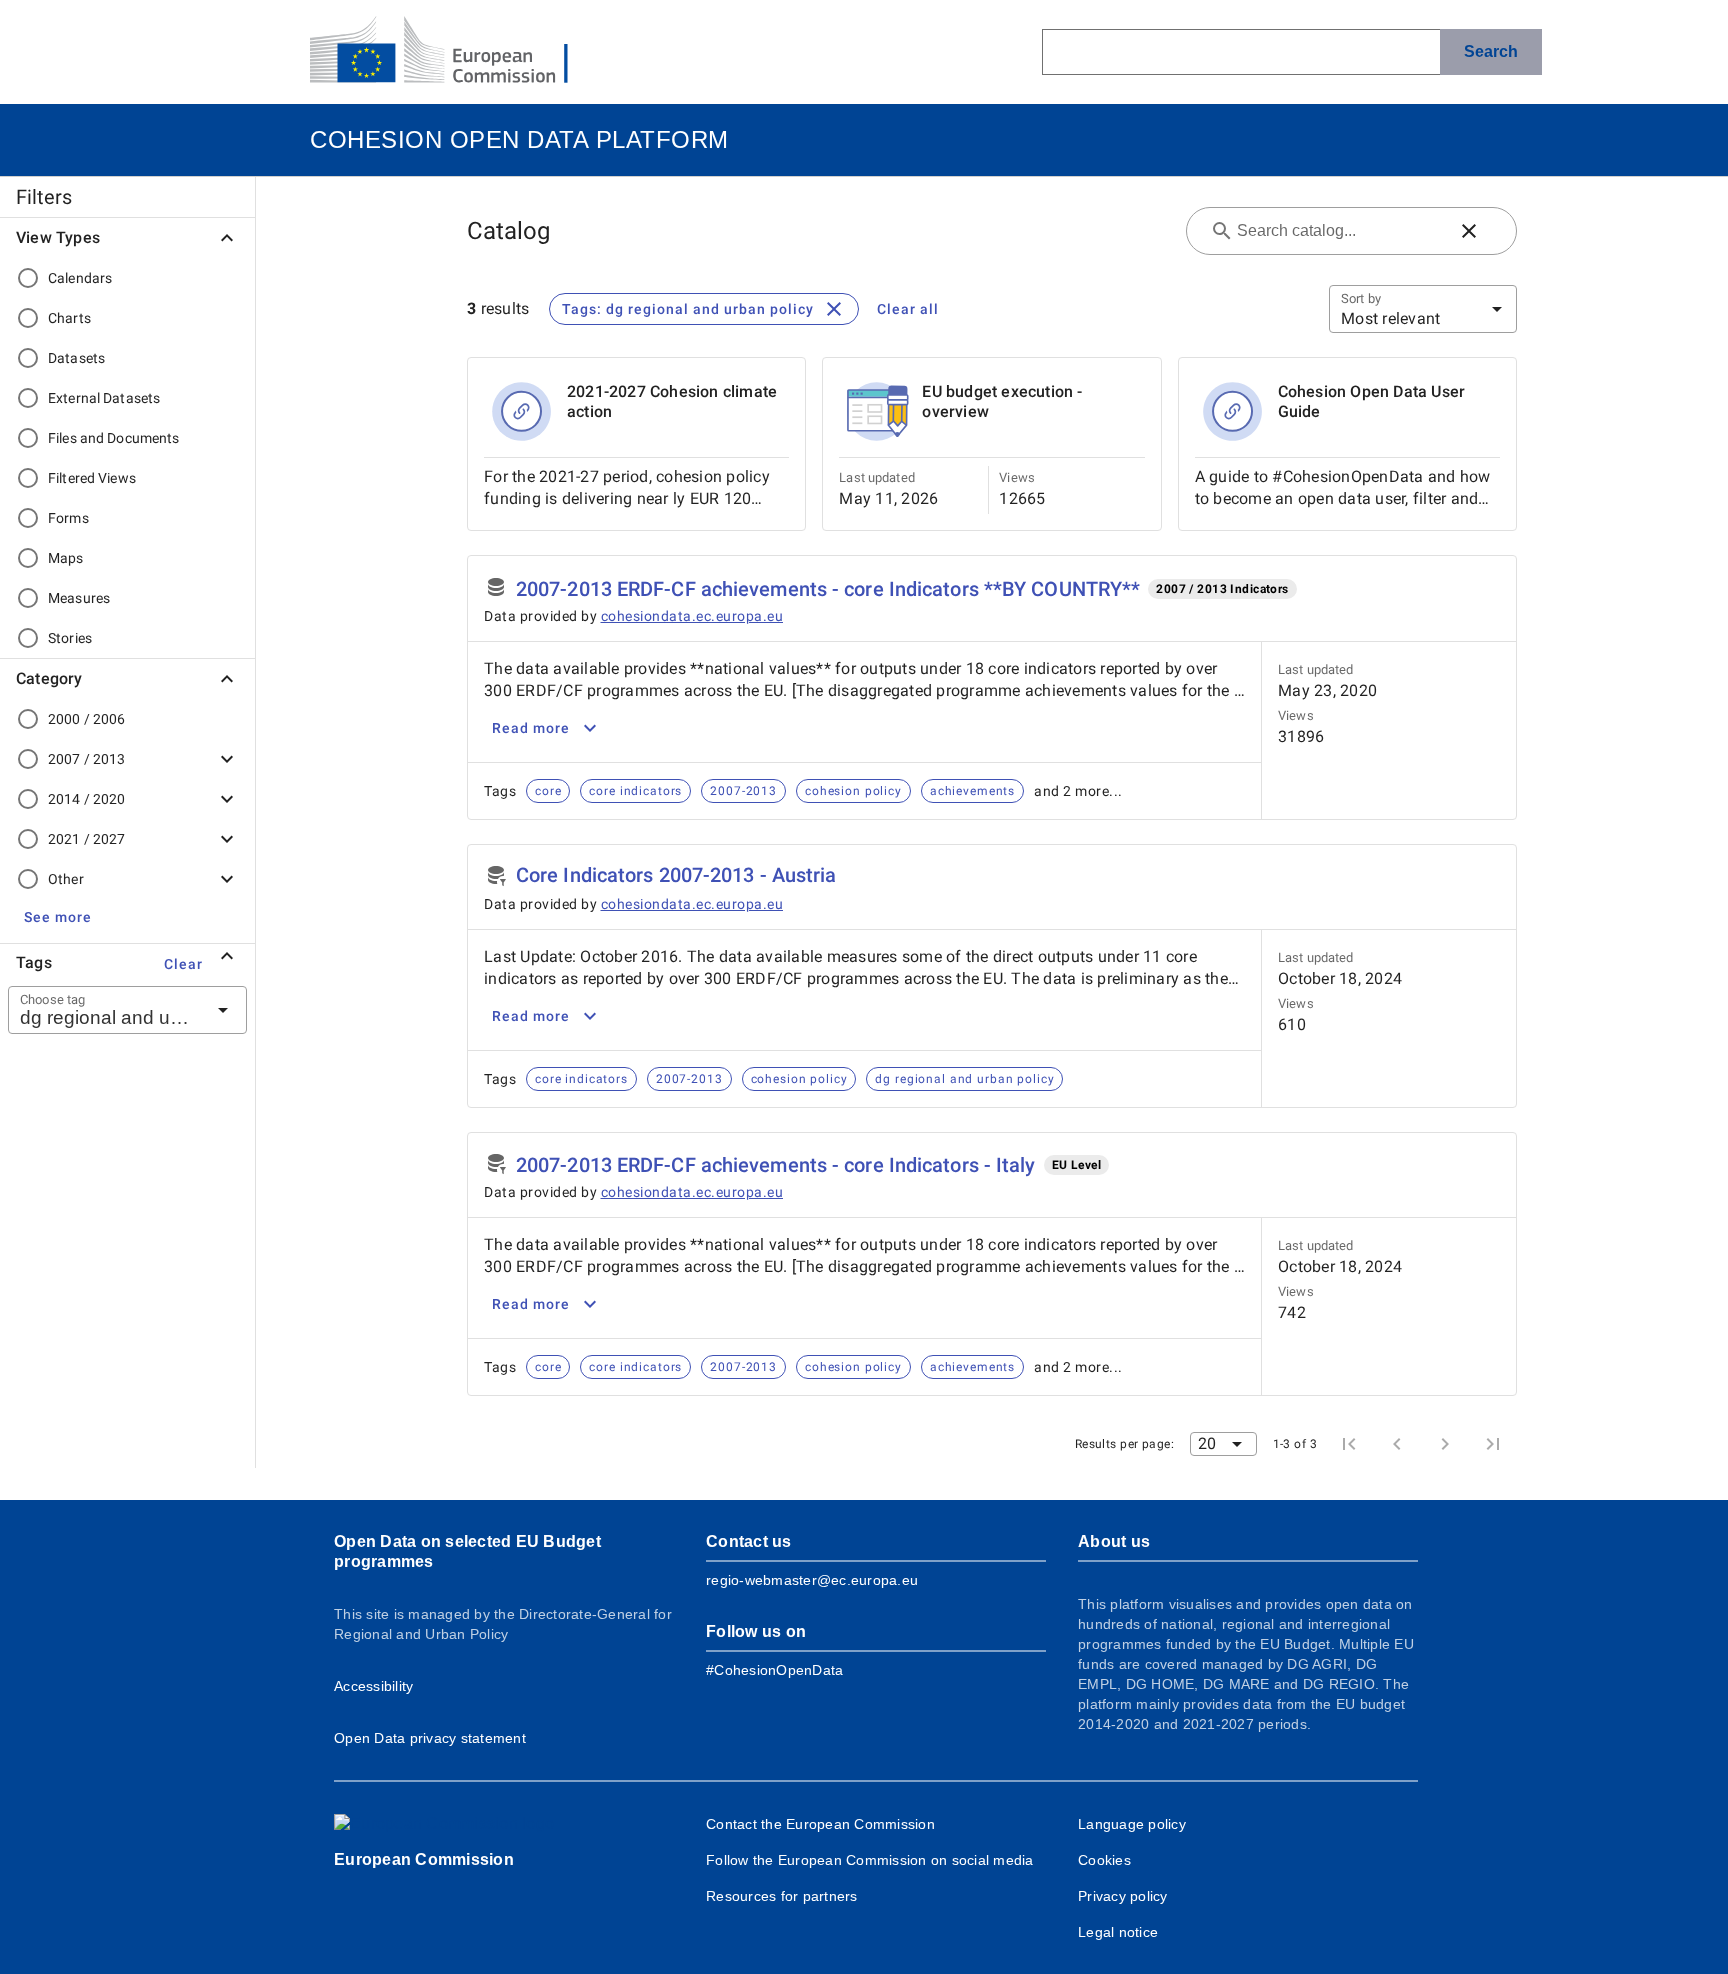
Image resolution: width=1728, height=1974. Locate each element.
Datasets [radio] (76, 358)
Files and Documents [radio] (114, 438)
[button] (58, 917)
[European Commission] (455, 52)
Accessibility (373, 1686)
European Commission (424, 1859)
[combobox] (103, 1010)
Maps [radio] (66, 558)
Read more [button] (531, 728)
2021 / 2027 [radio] (86, 839)
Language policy (1132, 1824)
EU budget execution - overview (1002, 401)
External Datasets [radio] (104, 398)
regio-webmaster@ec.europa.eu (812, 1580)
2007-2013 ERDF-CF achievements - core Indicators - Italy (776, 1165)
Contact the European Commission (820, 1824)
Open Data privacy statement (430, 1738)
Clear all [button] (908, 309)
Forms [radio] (68, 518)
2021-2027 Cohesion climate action (672, 401)
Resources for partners (782, 1896)
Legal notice (1118, 1932)
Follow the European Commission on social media (870, 1860)
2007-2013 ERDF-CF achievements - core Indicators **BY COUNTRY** (828, 589)
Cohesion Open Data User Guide (1372, 401)
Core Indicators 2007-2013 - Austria (676, 875)
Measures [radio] (79, 598)
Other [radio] (66, 879)
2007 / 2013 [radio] (86, 759)
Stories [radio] (70, 638)
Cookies (1104, 1860)
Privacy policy (1123, 1896)
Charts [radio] (69, 318)
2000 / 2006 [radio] (86, 719)
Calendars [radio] (80, 278)
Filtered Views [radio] (92, 478)
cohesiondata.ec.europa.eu (692, 616)
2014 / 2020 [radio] (86, 799)
